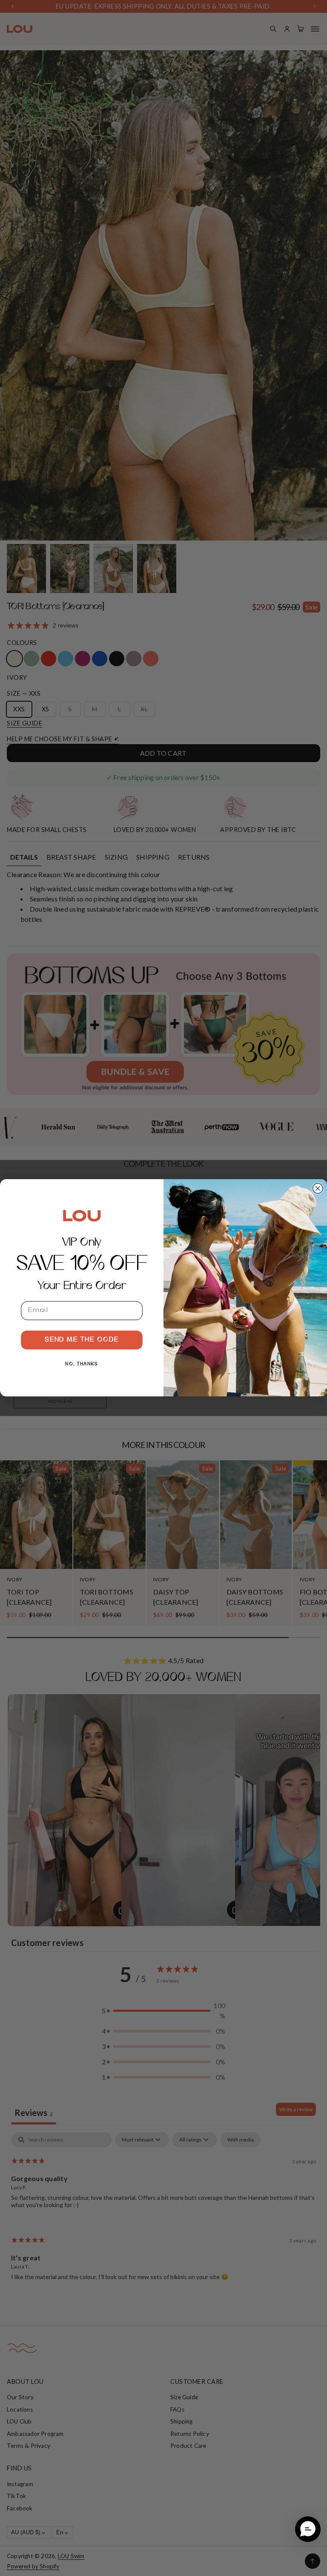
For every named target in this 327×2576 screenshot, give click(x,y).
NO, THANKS (82, 1364)
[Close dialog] (318, 1189)
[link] (82, 1216)
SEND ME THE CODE (82, 1340)
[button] (308, 2529)
